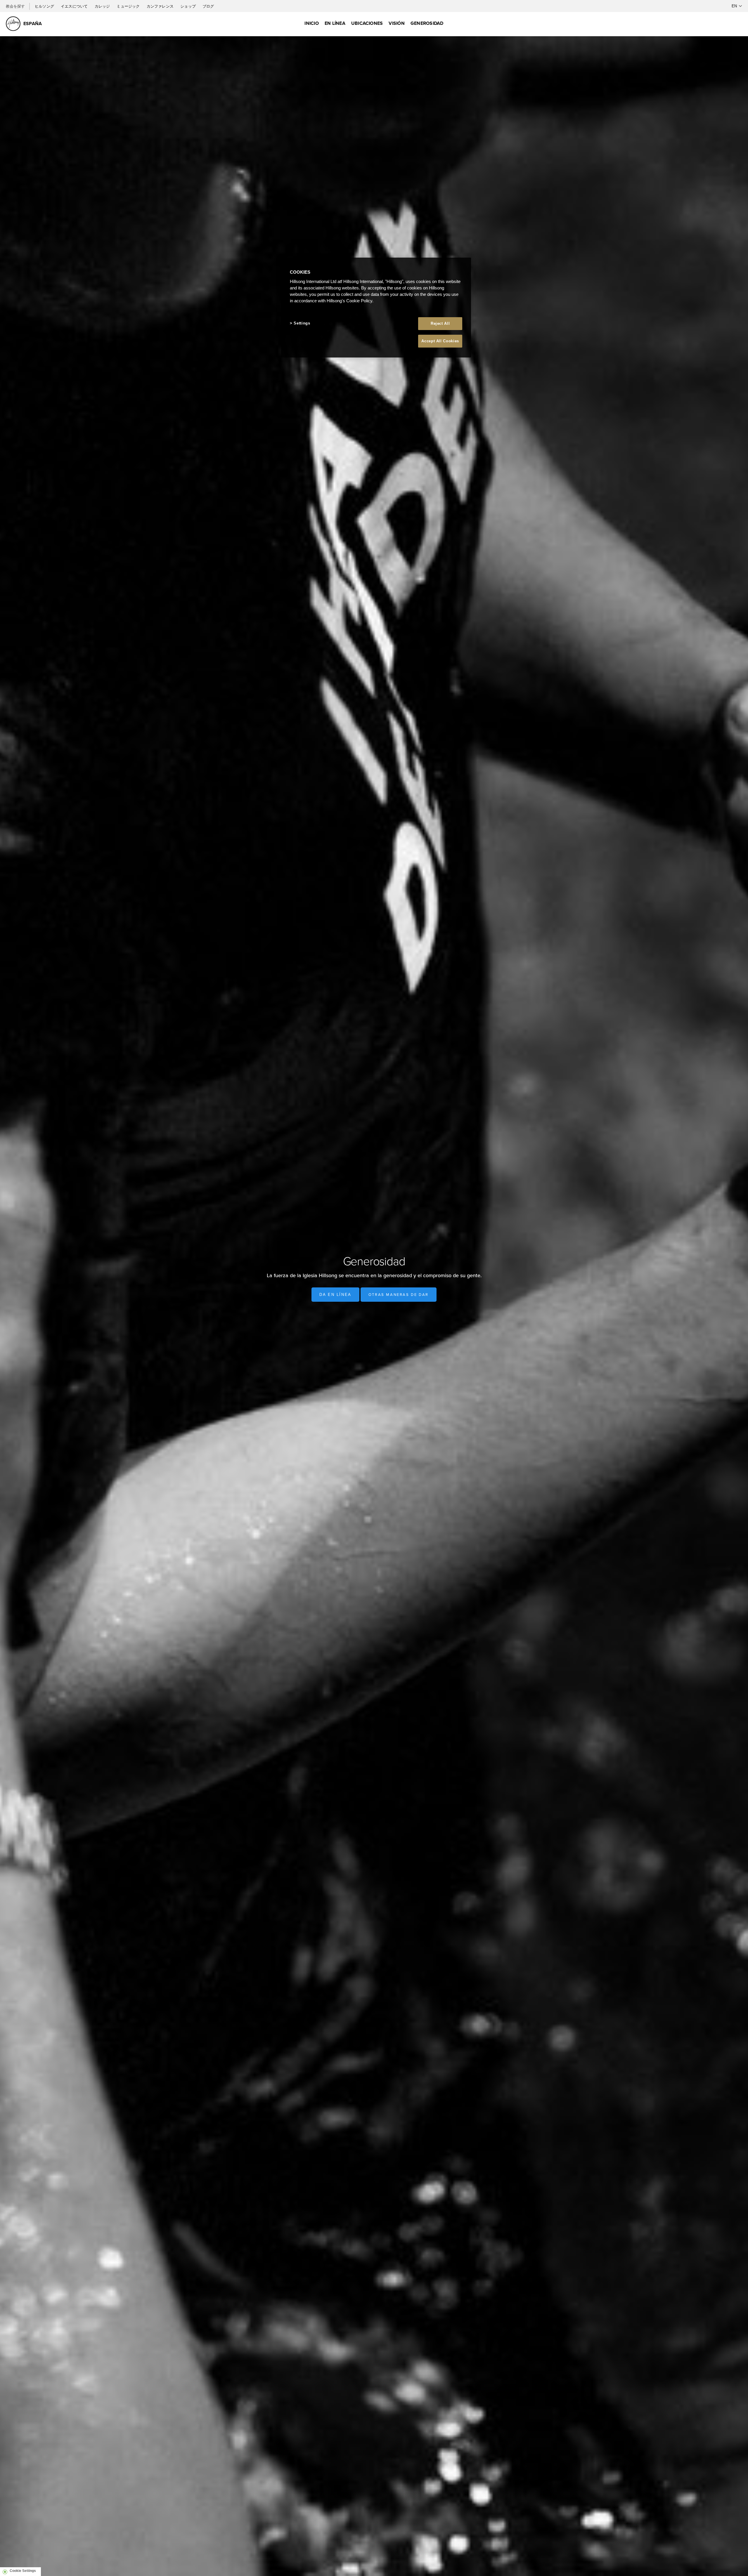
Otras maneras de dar (399, 1294)
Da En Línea (335, 1295)
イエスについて (75, 6)
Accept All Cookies (440, 341)
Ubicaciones (367, 23)
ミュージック (129, 6)
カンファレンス (161, 6)
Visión (396, 23)
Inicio (311, 23)
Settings (302, 323)
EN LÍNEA (335, 23)
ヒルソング (45, 6)
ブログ (208, 6)
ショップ (188, 6)
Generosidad (427, 23)
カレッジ (103, 6)
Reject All (440, 323)
